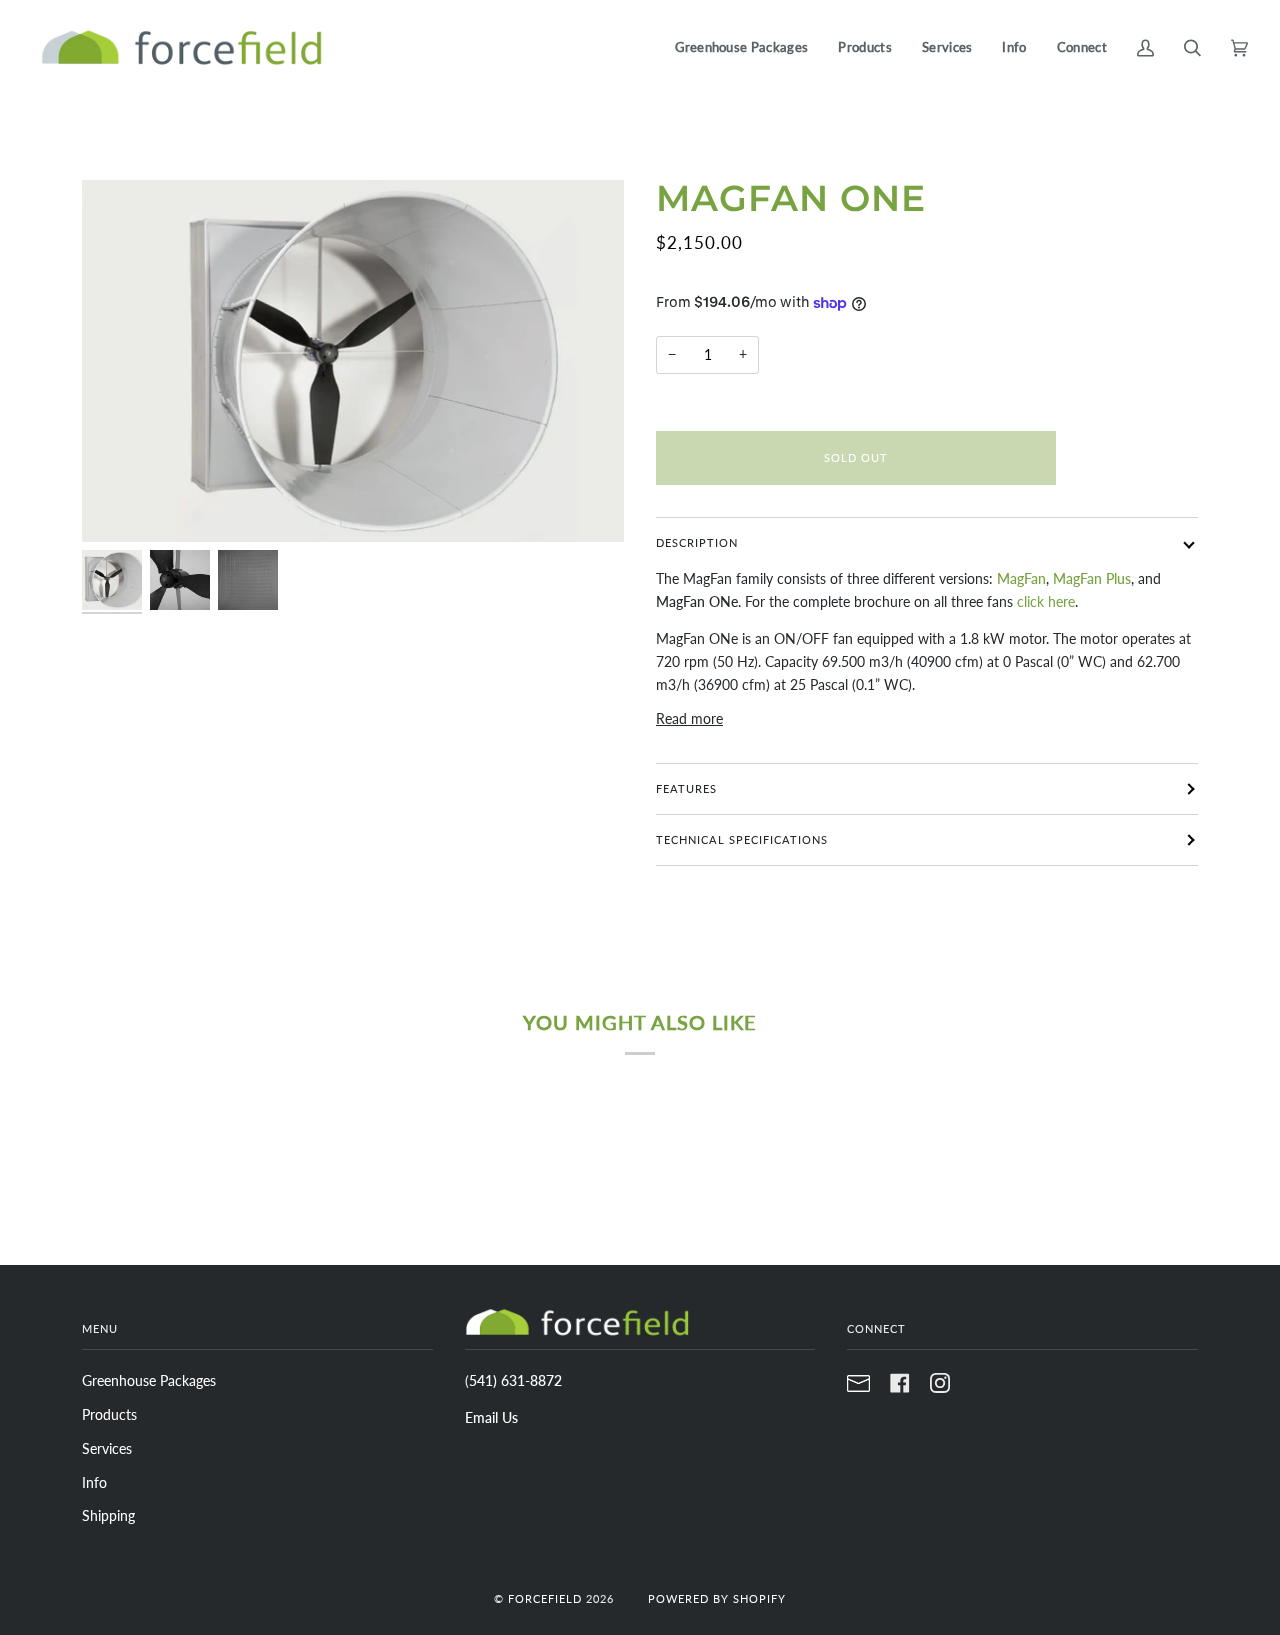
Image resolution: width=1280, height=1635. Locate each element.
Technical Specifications (742, 839)
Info (94, 1482)
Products (109, 1414)
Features (686, 788)
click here (1046, 601)
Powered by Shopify (717, 1598)
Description (697, 542)
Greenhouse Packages (149, 1380)
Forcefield (545, 1598)
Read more (689, 718)
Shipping (108, 1515)
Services (107, 1448)
